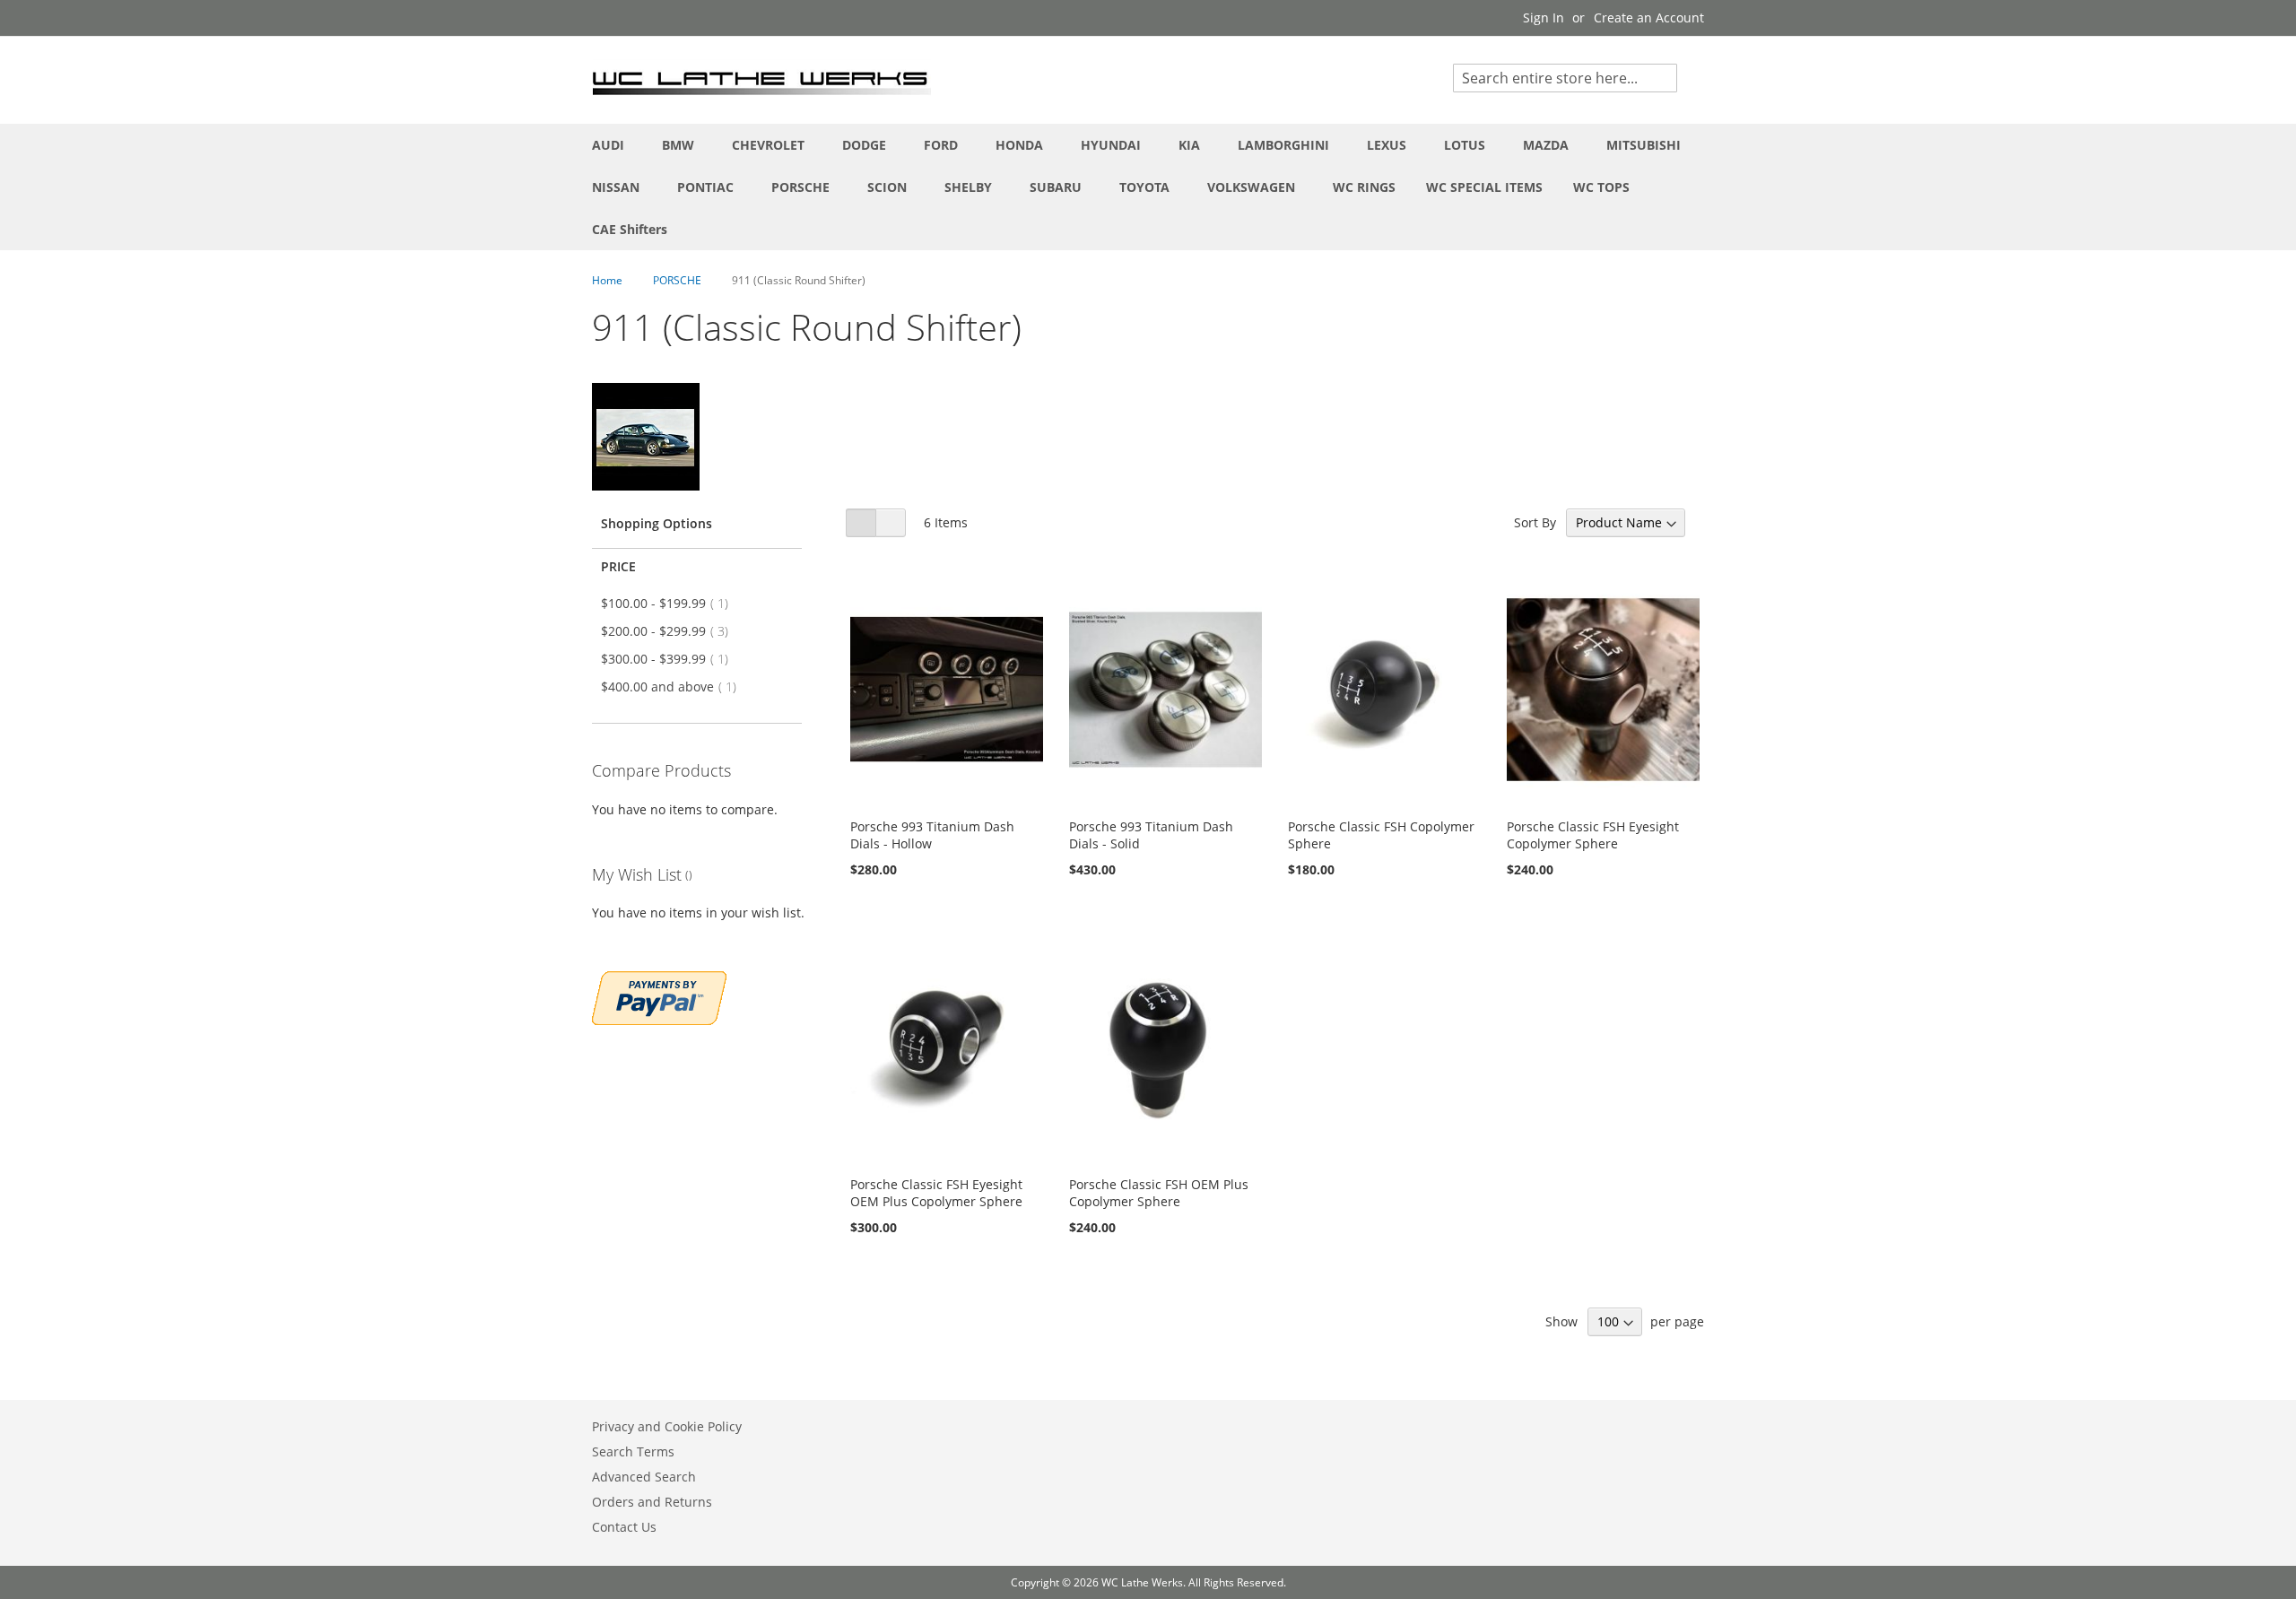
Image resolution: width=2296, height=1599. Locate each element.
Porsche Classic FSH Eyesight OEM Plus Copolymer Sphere (936, 1193)
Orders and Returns (652, 1502)
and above (674, 687)
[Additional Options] (659, 996)
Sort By (1535, 522)
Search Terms (633, 1451)
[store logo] (762, 79)
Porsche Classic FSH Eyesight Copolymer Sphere (1593, 835)
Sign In (1544, 17)
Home (609, 280)
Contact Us (624, 1527)
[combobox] (1565, 78)
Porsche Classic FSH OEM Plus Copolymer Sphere (1159, 1193)
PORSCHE (678, 280)
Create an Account (1649, 17)
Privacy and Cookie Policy (667, 1426)
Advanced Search (644, 1477)
